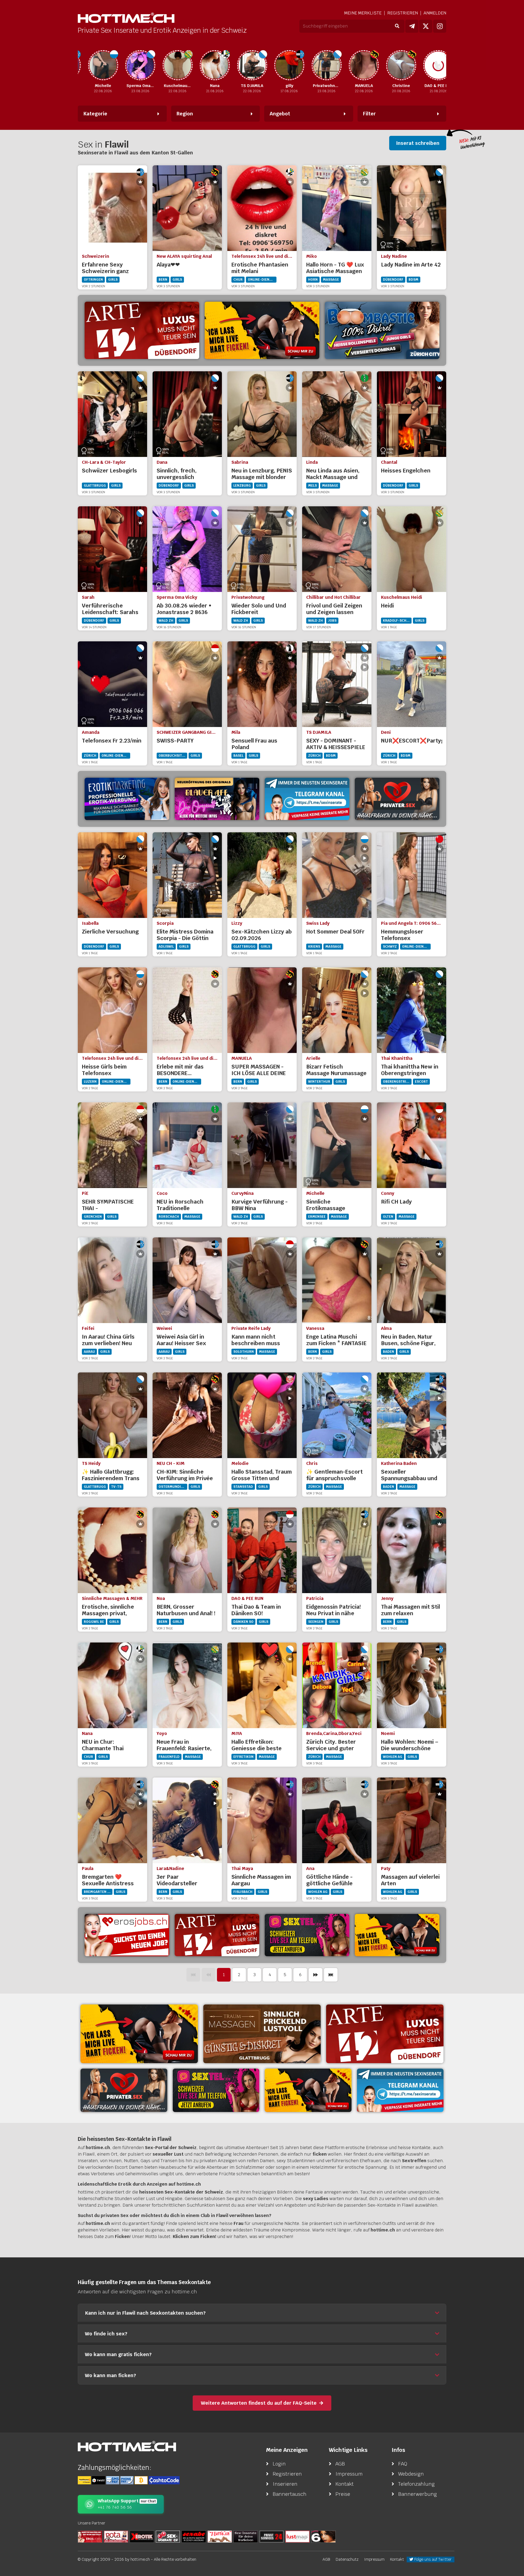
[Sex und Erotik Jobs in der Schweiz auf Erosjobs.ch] (90, 2536)
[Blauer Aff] (217, 799)
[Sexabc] (194, 2536)
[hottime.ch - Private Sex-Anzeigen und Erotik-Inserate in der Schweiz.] (126, 18)
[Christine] (363, 65)
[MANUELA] (326, 65)
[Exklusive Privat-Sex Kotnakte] (397, 799)
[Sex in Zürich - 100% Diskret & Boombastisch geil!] (382, 330)
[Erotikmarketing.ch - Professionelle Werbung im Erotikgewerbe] (127, 799)
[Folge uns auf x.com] (426, 26)
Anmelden (435, 13)
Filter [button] (369, 114)
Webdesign (411, 2474)
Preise (343, 2494)
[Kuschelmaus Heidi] (140, 65)
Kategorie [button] (95, 114)
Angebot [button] (280, 114)
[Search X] (246, 2536)
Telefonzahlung (416, 2484)
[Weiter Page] (315, 1975)
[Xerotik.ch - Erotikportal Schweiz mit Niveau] (142, 2536)
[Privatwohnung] (289, 65)
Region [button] (185, 114)
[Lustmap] (297, 2536)
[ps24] (272, 2536)
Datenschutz (347, 2559)
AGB (340, 2464)
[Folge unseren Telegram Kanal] (412, 26)
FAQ (403, 2464)
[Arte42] (142, 330)
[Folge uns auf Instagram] (440, 26)
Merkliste (363, 13)
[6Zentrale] (323, 2536)
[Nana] (177, 65)
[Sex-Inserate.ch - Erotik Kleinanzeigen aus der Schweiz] (168, 2536)
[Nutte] (220, 2536)
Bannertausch (290, 2494)
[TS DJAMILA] (214, 65)
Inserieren (285, 2484)
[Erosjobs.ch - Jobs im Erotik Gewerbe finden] (127, 1935)
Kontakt (345, 2484)
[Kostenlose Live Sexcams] (262, 330)
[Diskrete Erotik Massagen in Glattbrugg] (262, 2034)
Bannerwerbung (418, 2494)
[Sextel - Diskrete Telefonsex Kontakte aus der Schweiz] (307, 1935)
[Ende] (331, 1975)
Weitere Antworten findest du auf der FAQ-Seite (259, 2403)
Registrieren (403, 13)
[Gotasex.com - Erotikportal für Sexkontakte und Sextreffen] (116, 2536)
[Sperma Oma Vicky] (103, 65)
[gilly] (252, 65)
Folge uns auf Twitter (432, 2559)
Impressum (349, 2474)
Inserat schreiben (418, 143)
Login (279, 2464)
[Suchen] (397, 26)
